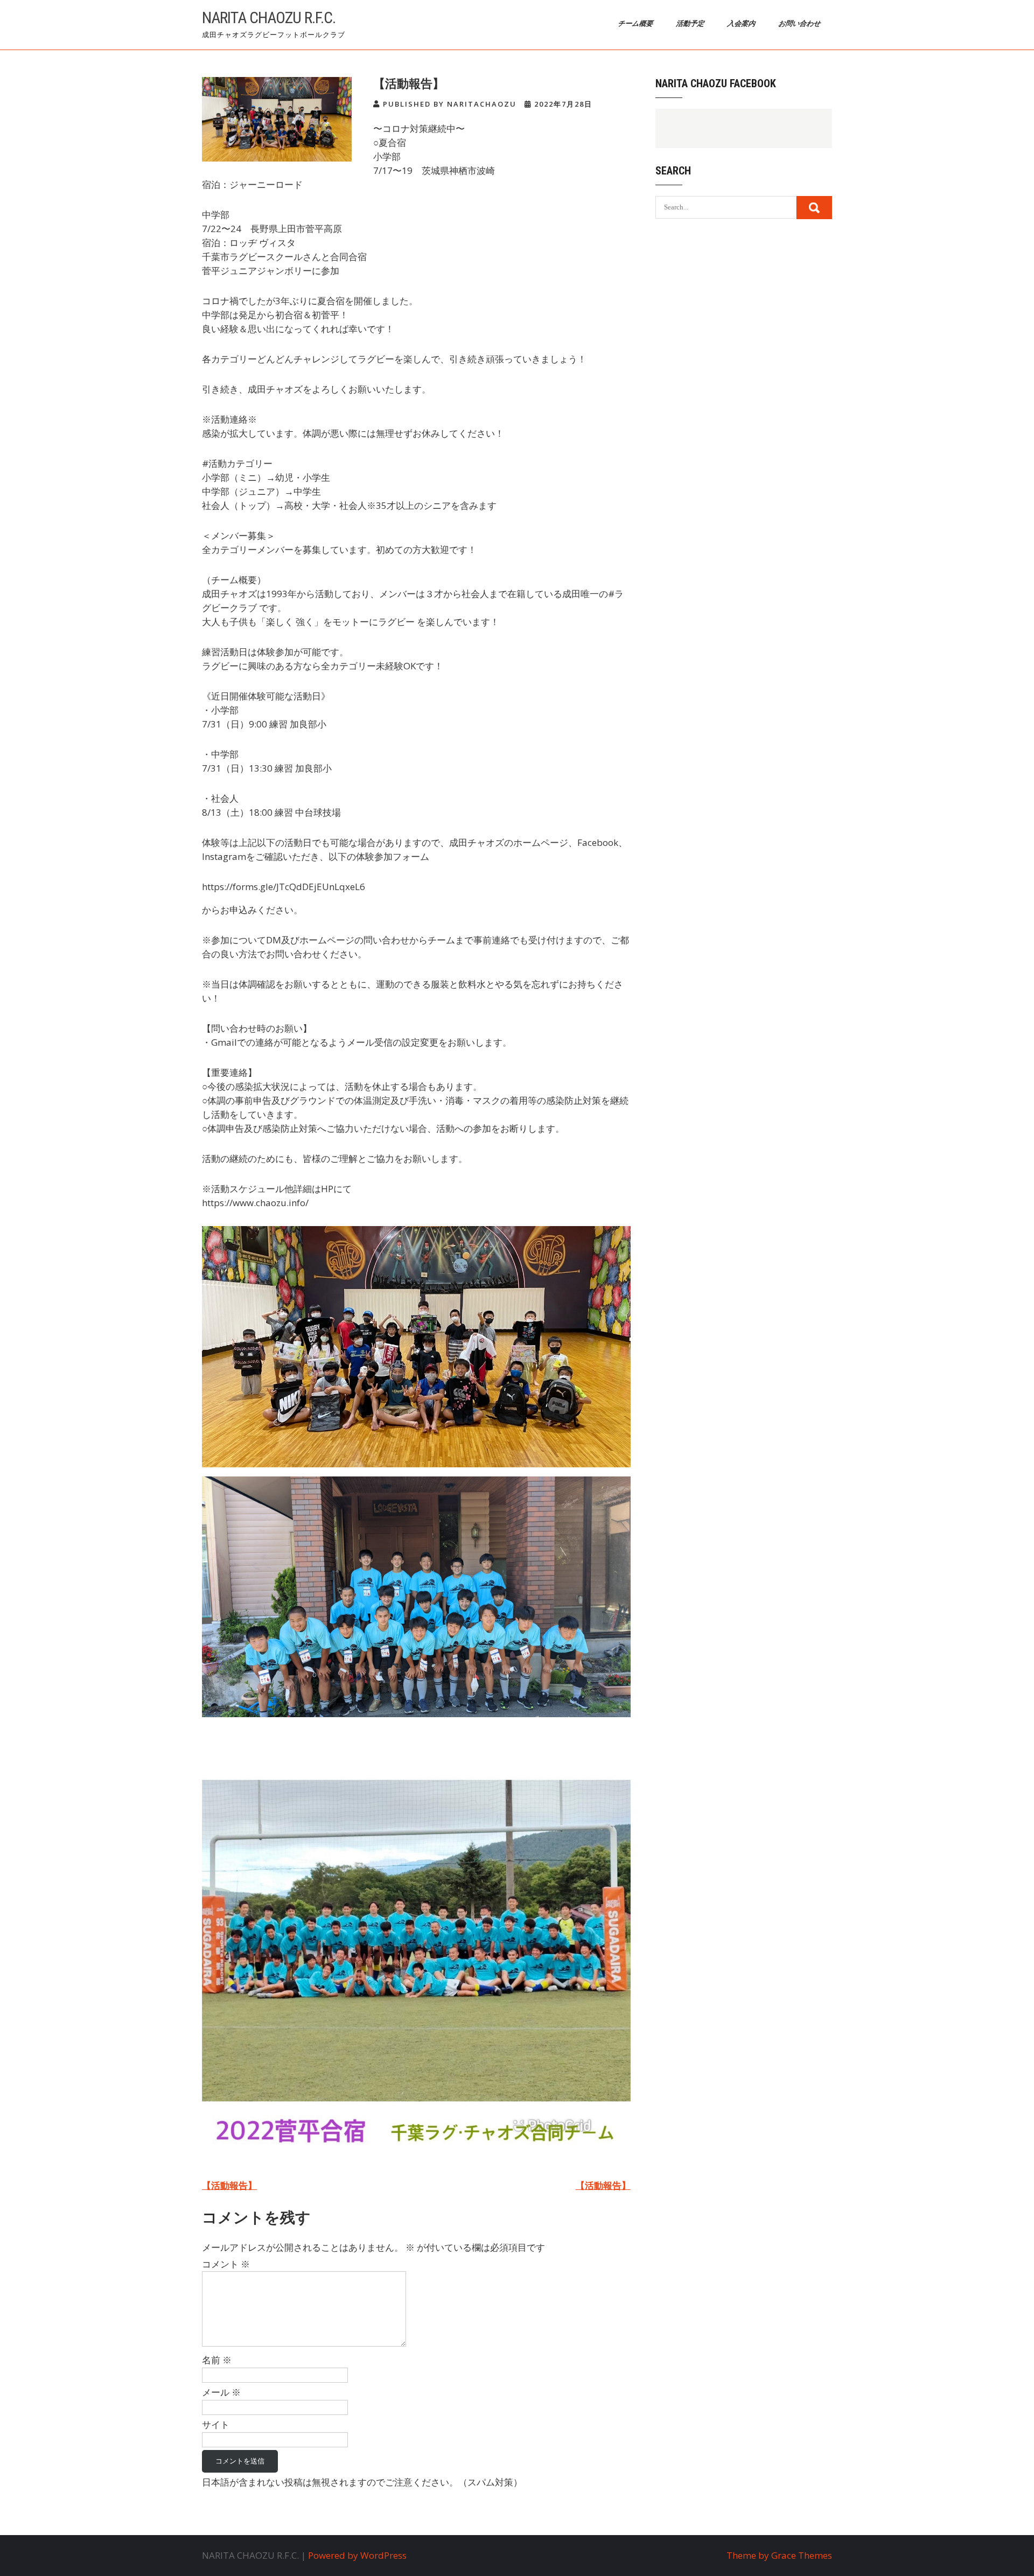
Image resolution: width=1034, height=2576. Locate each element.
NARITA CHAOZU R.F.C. (269, 17)
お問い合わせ (801, 23)
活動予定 (691, 23)
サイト (216, 2424)
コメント (226, 2264)
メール (221, 2392)
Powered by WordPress (357, 2555)
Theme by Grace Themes (779, 2555)
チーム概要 (637, 23)
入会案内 (742, 23)
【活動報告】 (229, 2185)
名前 (217, 2360)
